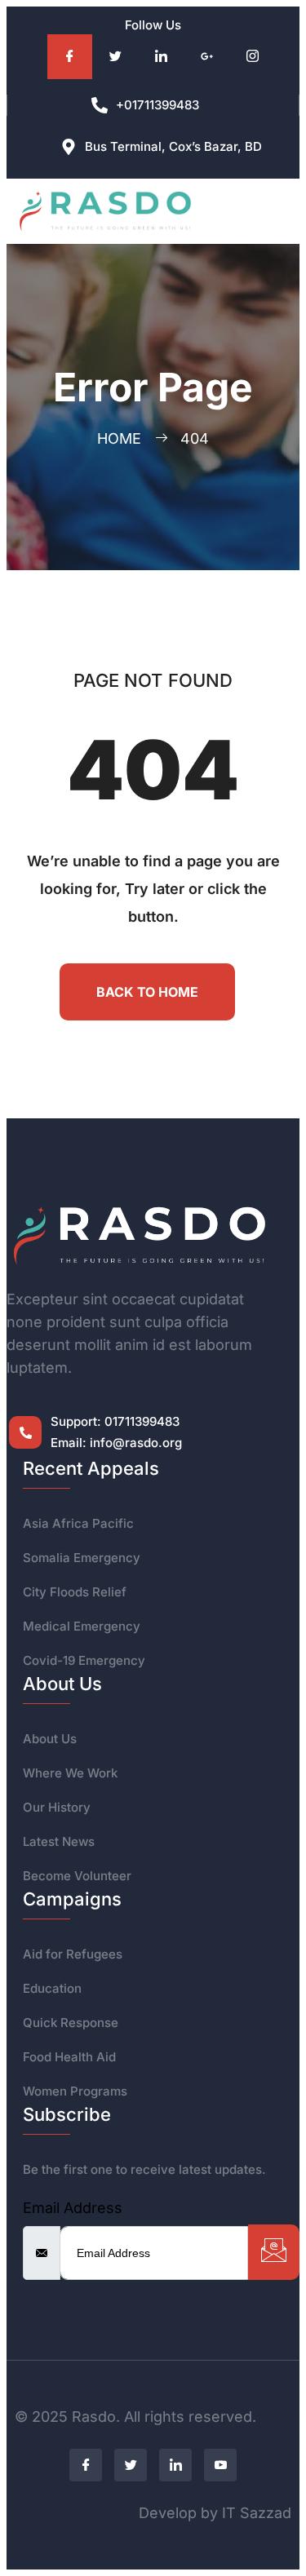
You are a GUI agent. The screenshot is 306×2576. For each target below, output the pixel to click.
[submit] (274, 2252)
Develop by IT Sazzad (215, 2513)
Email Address (73, 2208)
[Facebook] (70, 57)
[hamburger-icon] (267, 212)
